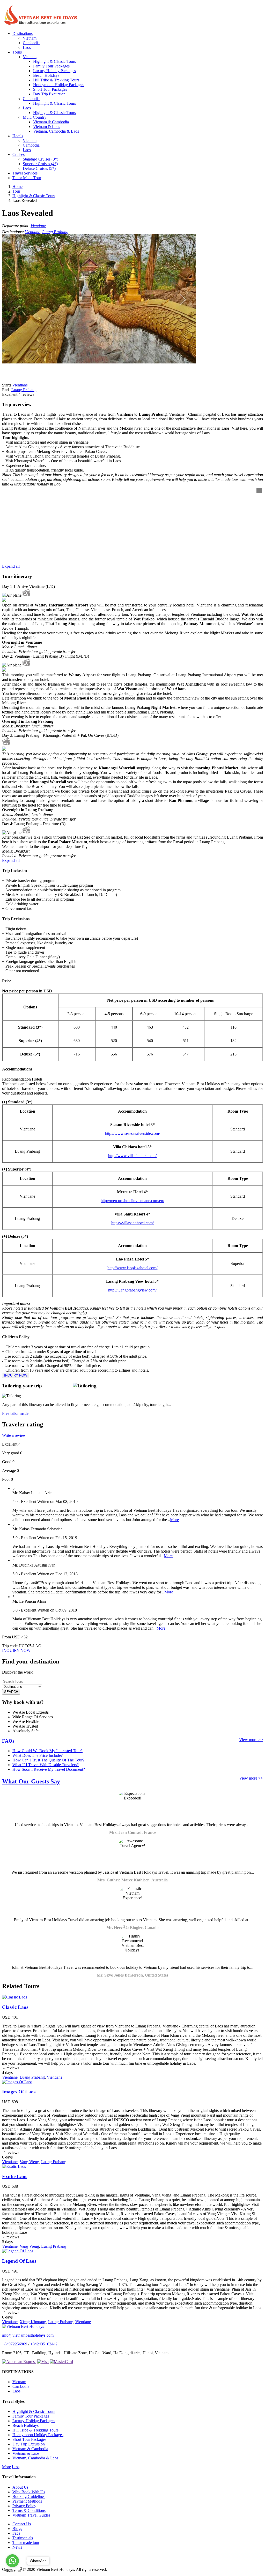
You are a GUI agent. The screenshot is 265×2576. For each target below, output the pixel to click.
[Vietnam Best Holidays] (41, 25)
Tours (17, 52)
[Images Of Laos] (17, 2082)
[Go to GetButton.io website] (12, 2571)
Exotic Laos (15, 2176)
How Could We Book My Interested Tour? (47, 1751)
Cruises (19, 154)
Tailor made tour (26, 2543)
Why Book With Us (29, 2492)
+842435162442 (44, 2344)
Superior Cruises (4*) (40, 164)
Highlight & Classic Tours (54, 61)
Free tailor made (15, 1413)
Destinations (23, 33)
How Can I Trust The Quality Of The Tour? (48, 1760)
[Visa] (43, 2362)
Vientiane (38, 226)
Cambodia (31, 43)
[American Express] (19, 2362)
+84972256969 (15, 2344)
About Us (20, 2487)
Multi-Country (35, 117)
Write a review (14, 1435)
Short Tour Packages (50, 89)
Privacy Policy (24, 2506)
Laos (27, 47)
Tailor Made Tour (27, 178)
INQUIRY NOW (16, 1375)
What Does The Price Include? (38, 1755)
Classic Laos (15, 2007)
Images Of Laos (19, 2092)
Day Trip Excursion (49, 94)
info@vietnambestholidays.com (28, 2335)
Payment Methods (27, 2501)
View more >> (251, 1740)
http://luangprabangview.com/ (132, 1290)
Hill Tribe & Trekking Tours (56, 80)
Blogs (17, 2529)
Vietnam (30, 38)
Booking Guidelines (29, 2497)
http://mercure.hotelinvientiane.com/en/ (132, 1201)
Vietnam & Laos (47, 127)
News (17, 2547)
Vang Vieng (29, 2162)
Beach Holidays (46, 75)
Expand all (11, 566)
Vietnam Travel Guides (31, 2515)
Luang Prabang (55, 232)
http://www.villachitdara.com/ (132, 1156)
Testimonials (23, 2538)
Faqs (16, 2533)
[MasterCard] (61, 2362)
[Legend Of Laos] (18, 2251)
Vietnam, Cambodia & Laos (56, 131)
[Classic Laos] (14, 1997)
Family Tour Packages (51, 66)
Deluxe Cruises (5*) (39, 168)
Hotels (18, 136)
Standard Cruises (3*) (41, 159)
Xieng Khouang (33, 2322)
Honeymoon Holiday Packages (59, 85)
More (174, 1520)
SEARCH (11, 1692)
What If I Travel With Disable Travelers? (46, 1765)
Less (16, 2467)
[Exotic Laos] (14, 2166)
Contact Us (22, 2524)
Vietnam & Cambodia (51, 122)
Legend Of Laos (19, 2261)
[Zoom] (259, 490)
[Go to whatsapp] (12, 2561)
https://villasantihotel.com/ (132, 1223)
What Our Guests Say (31, 1781)
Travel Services (25, 173)
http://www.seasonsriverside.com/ (132, 1133)
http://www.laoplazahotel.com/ (132, 1268)
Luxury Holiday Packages (54, 71)
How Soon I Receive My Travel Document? (49, 1769)
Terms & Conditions (29, 2510)
